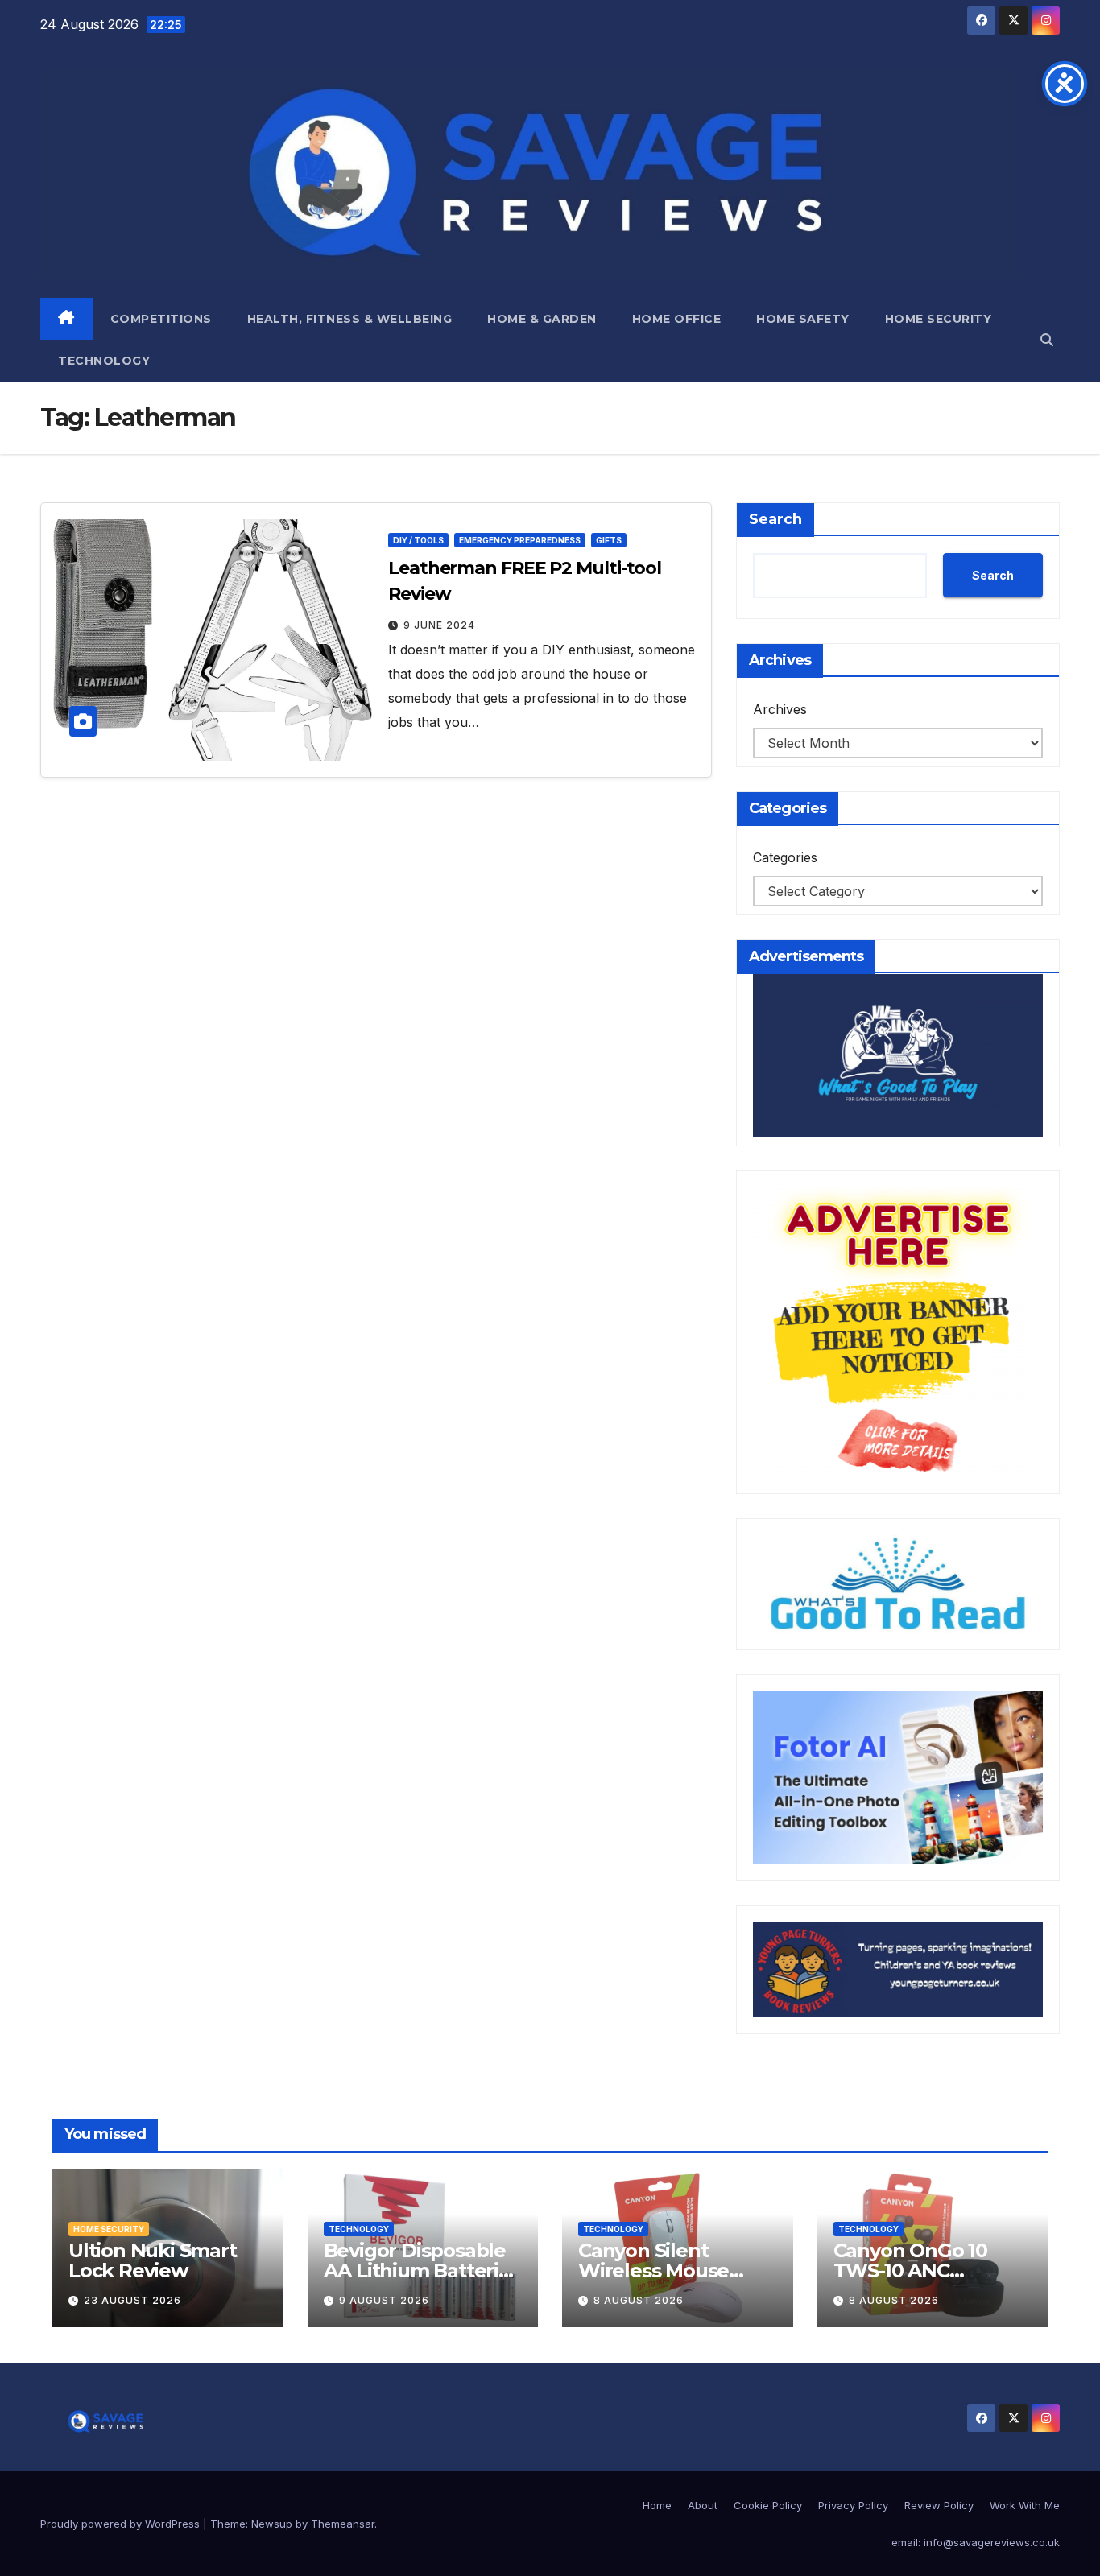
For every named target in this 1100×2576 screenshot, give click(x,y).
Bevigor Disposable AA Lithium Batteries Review (422, 2271)
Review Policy (939, 2505)
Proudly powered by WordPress (122, 2524)
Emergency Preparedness (520, 540)
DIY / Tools (418, 540)
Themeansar (343, 2524)
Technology (104, 361)
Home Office (677, 319)
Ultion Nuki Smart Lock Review (153, 2260)
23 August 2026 (132, 2300)
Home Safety (803, 319)
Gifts (609, 540)
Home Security (939, 319)
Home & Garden (542, 319)
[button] (1047, 340)
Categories (785, 857)
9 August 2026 (384, 2300)
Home (657, 2505)
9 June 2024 (439, 625)
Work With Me (1025, 2505)
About (703, 2505)
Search (775, 519)
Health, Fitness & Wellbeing (350, 319)
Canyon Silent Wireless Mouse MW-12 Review (653, 2271)
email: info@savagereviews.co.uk (976, 2542)
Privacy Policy (853, 2505)
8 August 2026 (639, 2300)
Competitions (161, 319)
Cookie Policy (768, 2505)
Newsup (272, 2524)
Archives (780, 709)
